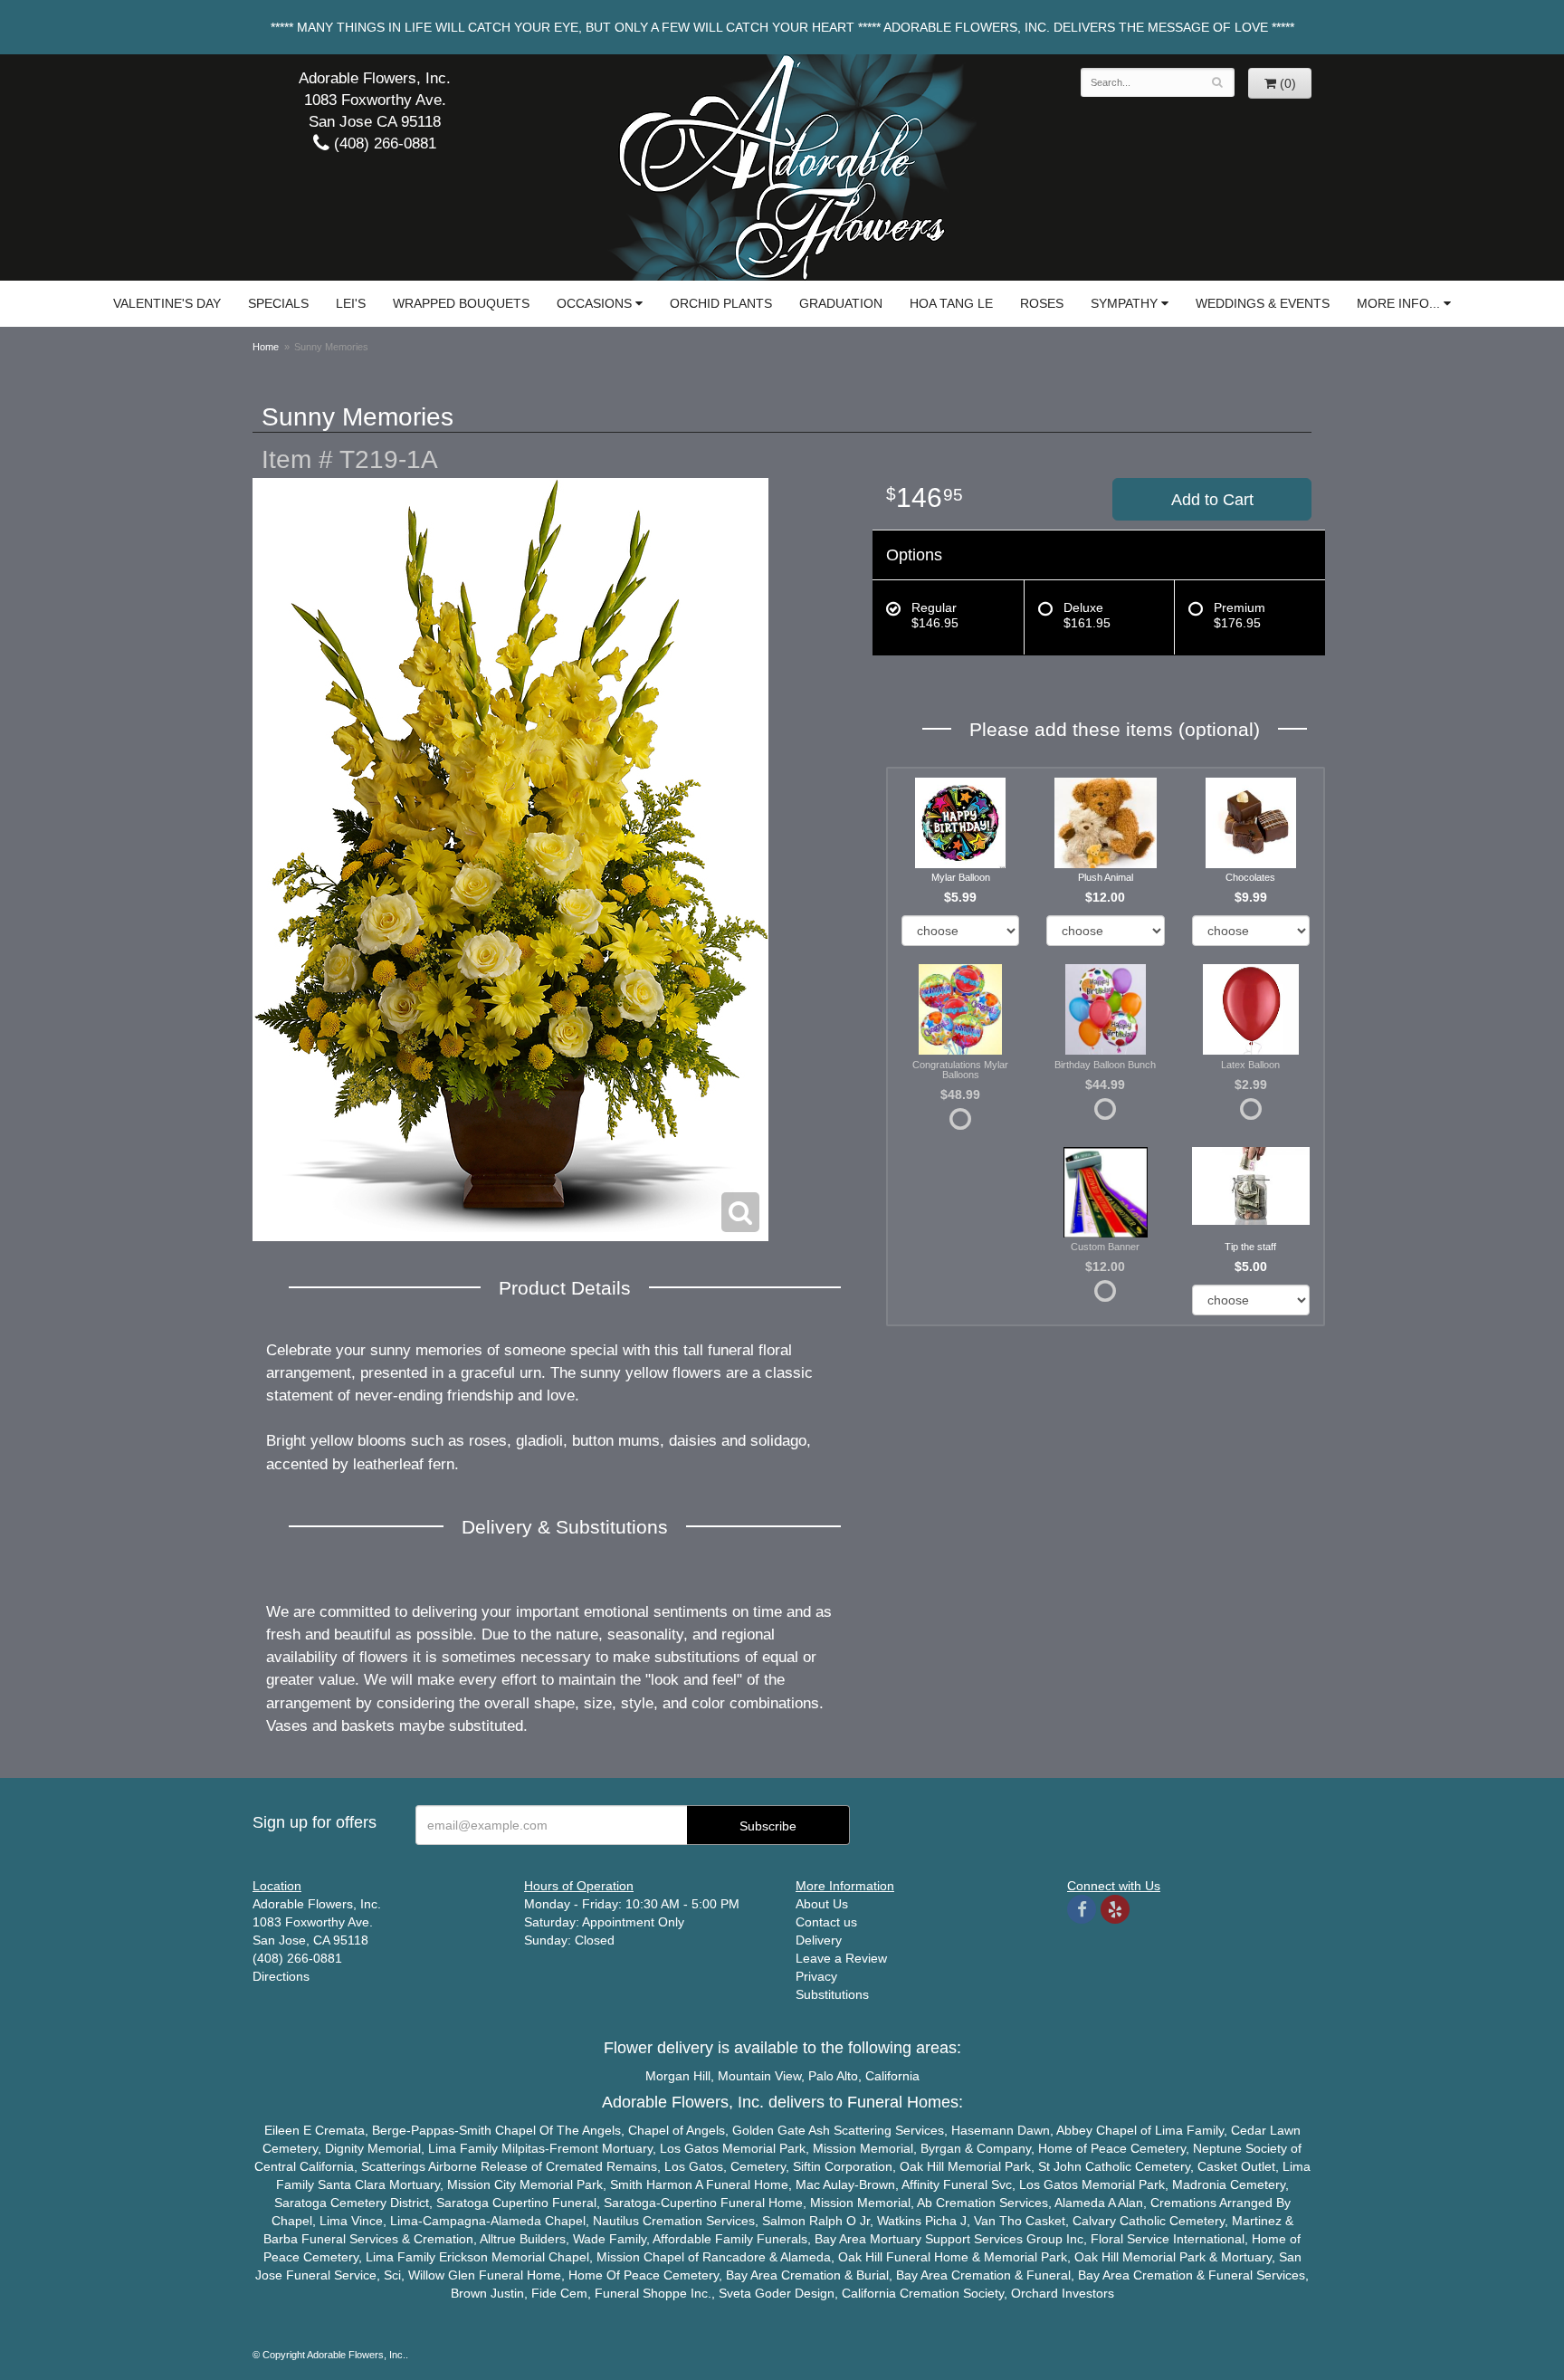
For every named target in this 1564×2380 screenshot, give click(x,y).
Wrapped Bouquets (461, 303)
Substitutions (832, 1994)
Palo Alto (833, 2076)
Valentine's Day (167, 303)
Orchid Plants (721, 303)
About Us (822, 1904)
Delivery (819, 1940)
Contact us (826, 1922)
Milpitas (523, 2148)
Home (266, 347)
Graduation (841, 303)
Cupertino (520, 2203)
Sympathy (1124, 303)
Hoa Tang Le (951, 303)
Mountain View (759, 2076)
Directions (281, 1976)
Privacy (816, 1976)
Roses (1042, 303)
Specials (278, 303)
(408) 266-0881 (383, 143)
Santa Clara (352, 2184)
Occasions (594, 303)
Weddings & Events (1263, 303)
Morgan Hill (678, 2076)
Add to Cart (1212, 500)
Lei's (351, 303)
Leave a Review (841, 1958)
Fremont (574, 2148)
